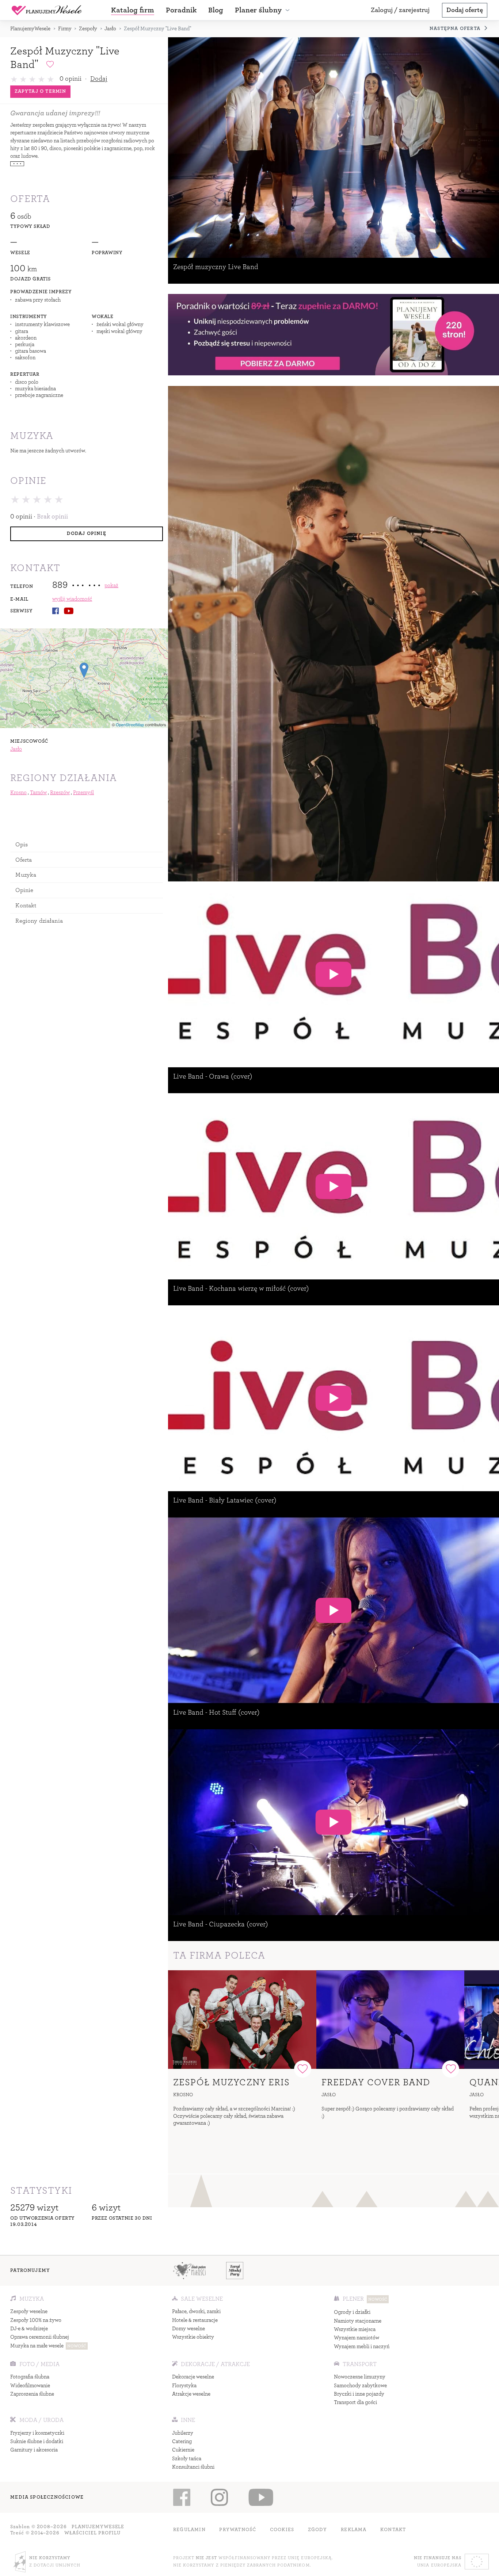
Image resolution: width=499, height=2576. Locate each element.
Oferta (24, 860)
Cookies (282, 2530)
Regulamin (189, 2530)
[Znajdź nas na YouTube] (261, 2497)
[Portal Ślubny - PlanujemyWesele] (47, 10)
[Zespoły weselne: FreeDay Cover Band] (391, 2020)
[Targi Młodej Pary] (235, 2270)
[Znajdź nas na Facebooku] (182, 2497)
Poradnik (181, 10)
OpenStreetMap (130, 724)
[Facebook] (56, 611)
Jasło (110, 29)
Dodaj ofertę (465, 10)
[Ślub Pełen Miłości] (189, 2270)
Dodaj (99, 79)
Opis (22, 844)
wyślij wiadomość (72, 599)
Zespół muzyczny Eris (232, 2082)
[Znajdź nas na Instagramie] (220, 2497)
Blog (216, 10)
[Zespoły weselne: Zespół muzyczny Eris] (242, 2020)
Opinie (24, 890)
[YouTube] (69, 611)
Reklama (354, 2530)
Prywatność (238, 2530)
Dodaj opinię (86, 533)
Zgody (318, 2530)
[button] (263, 10)
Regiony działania (39, 921)
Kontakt (26, 905)
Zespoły (88, 29)
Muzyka (26, 875)
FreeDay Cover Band (376, 2082)
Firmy (65, 29)
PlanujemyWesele (30, 29)
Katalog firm (133, 10)
